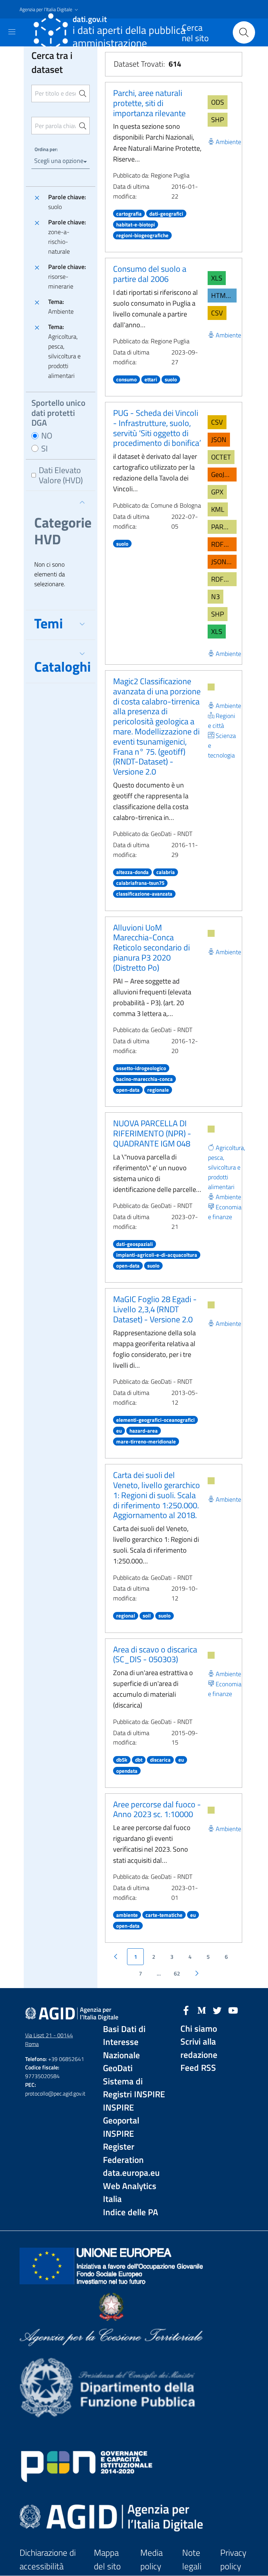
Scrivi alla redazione (199, 2048)
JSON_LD (224, 562)
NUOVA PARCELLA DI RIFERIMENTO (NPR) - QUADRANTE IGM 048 (152, 1133)
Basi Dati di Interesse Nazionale (124, 2042)
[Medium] (202, 2010)
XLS (217, 278)
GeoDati (118, 2068)
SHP (218, 120)
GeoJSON (224, 474)
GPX (217, 492)
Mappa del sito (107, 2559)
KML (218, 509)
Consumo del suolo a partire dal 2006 (150, 274)
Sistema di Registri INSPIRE (134, 2088)
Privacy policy (233, 2559)
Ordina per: (46, 149)
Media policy (151, 2559)
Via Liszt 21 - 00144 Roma (49, 2040)
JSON (219, 439)
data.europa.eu (131, 2173)
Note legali (192, 2559)
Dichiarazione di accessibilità (48, 2559)
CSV (217, 313)
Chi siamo (199, 2029)
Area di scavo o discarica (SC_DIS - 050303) (155, 1654)
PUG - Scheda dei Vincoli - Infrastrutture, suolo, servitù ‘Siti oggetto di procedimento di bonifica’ (157, 428)
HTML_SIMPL (224, 295)
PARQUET (224, 527)
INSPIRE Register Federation (123, 2147)
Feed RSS (198, 2068)
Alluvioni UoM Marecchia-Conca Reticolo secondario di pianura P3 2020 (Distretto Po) (151, 947)
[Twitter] (217, 2010)
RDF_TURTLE (224, 579)
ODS (218, 102)
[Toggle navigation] (12, 32)
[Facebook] (186, 2010)
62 (177, 1973)
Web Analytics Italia (130, 2193)
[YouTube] (233, 2010)
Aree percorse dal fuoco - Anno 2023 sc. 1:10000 (157, 1809)
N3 (215, 596)
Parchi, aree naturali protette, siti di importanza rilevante (149, 103)
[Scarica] (211, 687)
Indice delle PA (131, 2212)
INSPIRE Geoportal (121, 2114)
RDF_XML (224, 544)
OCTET (221, 457)
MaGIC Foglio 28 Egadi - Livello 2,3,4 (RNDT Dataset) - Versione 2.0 (155, 1309)
